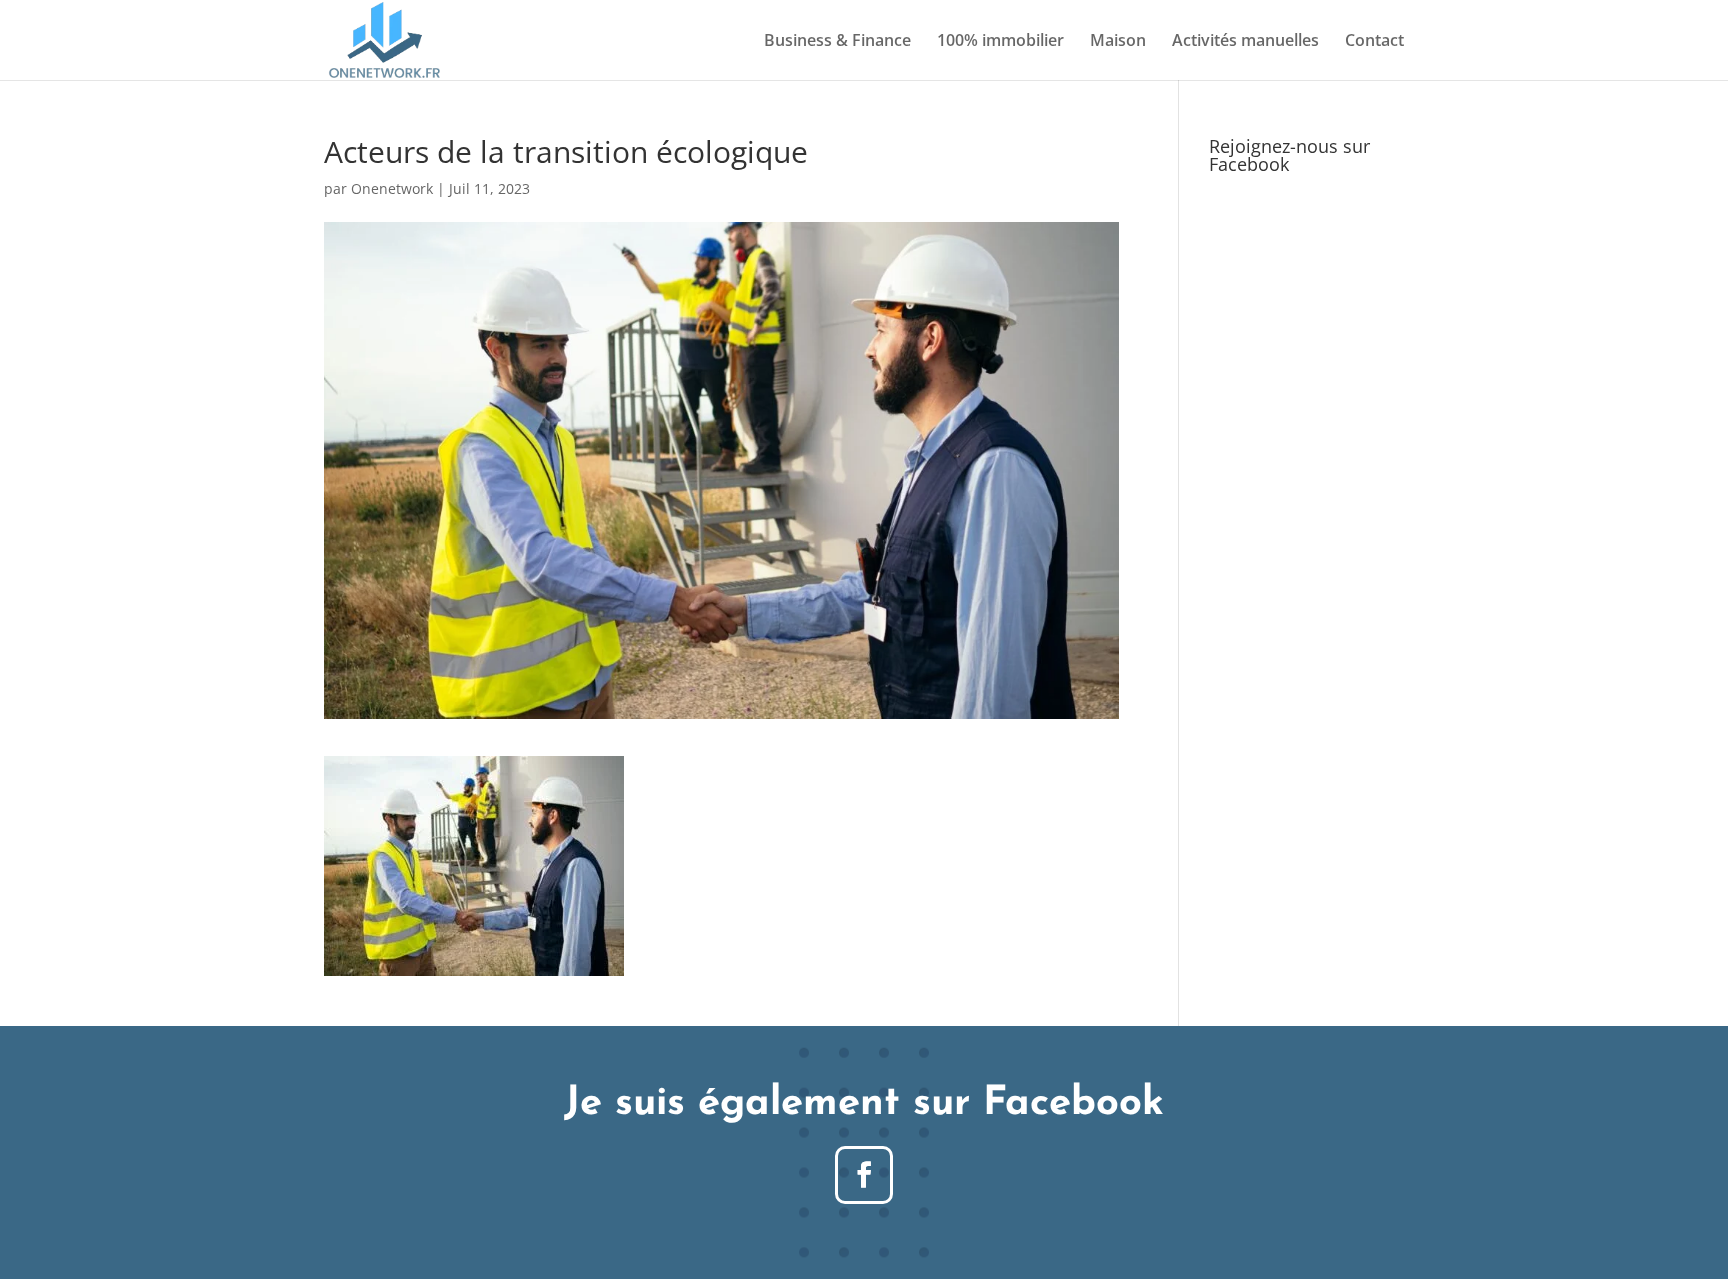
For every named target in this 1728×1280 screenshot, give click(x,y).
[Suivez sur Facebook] (864, 1175)
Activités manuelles (1245, 42)
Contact (1374, 42)
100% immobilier (1000, 42)
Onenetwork (392, 188)
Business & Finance (837, 42)
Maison (1118, 42)
